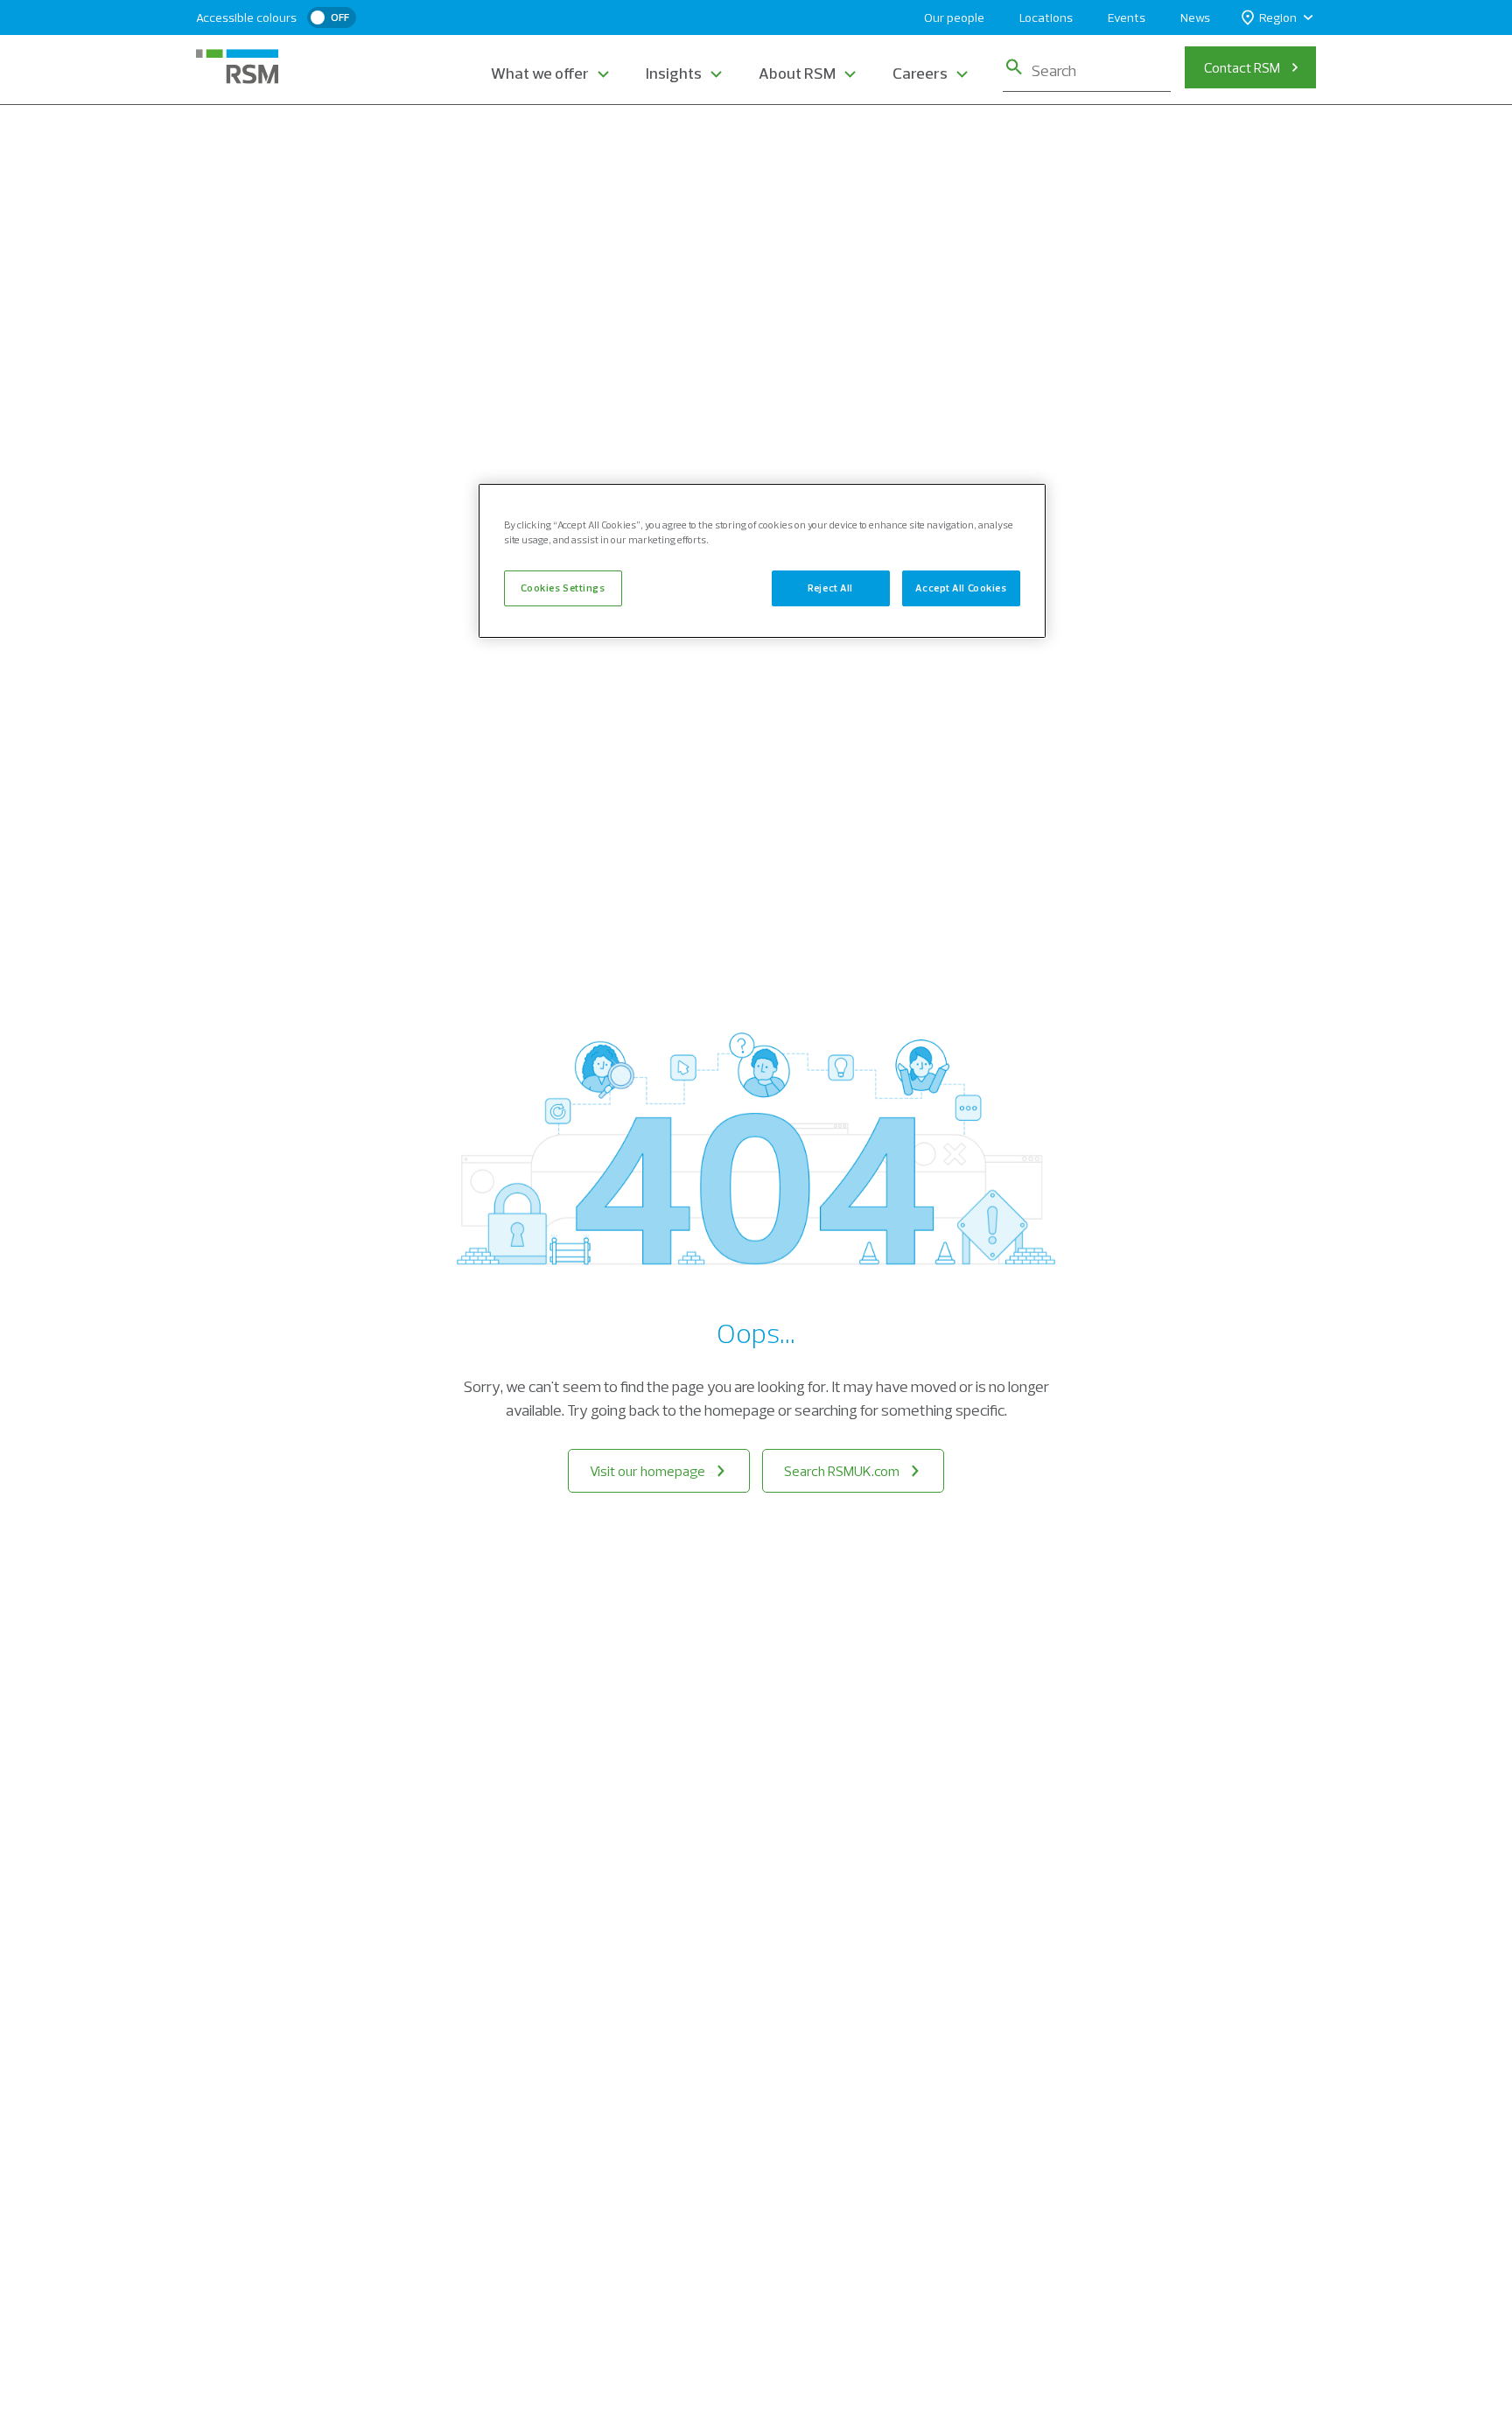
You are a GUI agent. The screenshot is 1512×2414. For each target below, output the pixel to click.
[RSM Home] (237, 66)
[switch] (332, 17)
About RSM (797, 73)
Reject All (830, 587)
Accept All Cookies (961, 587)
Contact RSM (1242, 67)
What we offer (540, 73)
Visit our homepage (647, 1471)
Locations (1046, 17)
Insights (674, 73)
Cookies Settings (563, 587)
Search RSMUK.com (842, 1471)
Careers (920, 73)
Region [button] (1278, 17)
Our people (954, 17)
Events (1127, 17)
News (1195, 17)
